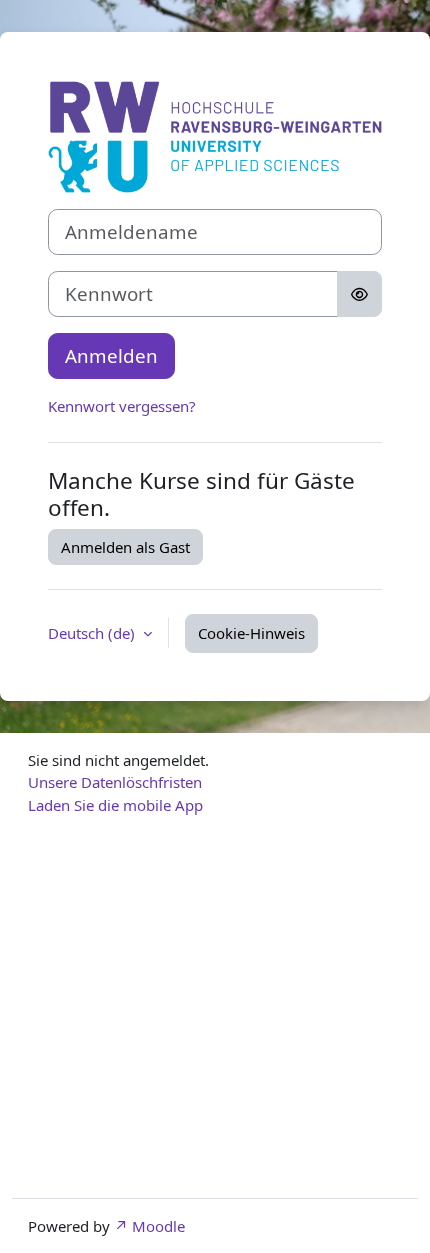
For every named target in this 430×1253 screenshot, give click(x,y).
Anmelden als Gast (125, 547)
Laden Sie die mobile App (115, 805)
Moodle (158, 1226)
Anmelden (111, 355)
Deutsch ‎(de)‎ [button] (93, 633)
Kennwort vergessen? (122, 406)
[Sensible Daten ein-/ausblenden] (359, 294)
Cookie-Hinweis (251, 633)
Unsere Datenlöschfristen (115, 782)
